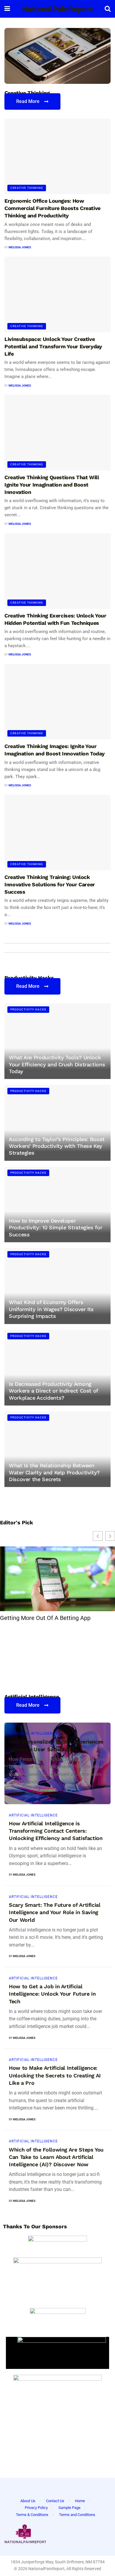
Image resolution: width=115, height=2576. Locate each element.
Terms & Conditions (32, 2515)
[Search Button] (108, 9)
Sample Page (69, 2508)
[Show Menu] (7, 9)
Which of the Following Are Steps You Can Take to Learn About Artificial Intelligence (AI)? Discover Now (56, 2157)
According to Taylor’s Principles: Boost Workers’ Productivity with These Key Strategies (57, 1146)
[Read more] (98, 1792)
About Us (28, 2501)
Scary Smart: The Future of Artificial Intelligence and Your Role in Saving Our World (55, 1912)
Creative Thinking (27, 188)
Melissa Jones (20, 247)
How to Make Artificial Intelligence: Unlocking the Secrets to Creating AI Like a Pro (55, 2075)
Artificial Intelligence (33, 1734)
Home (80, 2501)
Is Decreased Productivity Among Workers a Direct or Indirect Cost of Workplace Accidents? (53, 1391)
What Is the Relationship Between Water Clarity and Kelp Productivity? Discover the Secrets (54, 1472)
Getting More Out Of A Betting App (45, 1618)
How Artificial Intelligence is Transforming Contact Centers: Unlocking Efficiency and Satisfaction (56, 1831)
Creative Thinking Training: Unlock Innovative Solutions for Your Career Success (50, 884)
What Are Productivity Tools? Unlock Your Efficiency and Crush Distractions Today (57, 1064)
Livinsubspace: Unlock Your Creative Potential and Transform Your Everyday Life (53, 346)
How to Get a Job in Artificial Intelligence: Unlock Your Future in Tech (52, 1994)
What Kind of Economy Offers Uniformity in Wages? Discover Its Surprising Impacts (51, 1309)
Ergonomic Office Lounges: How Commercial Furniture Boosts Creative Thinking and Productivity (52, 208)
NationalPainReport (57, 9)
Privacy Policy (36, 2508)
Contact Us (55, 2501)
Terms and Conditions (77, 2515)
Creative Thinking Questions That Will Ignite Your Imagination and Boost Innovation (52, 485)
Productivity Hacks (28, 1009)
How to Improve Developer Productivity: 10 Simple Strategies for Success (55, 1228)
